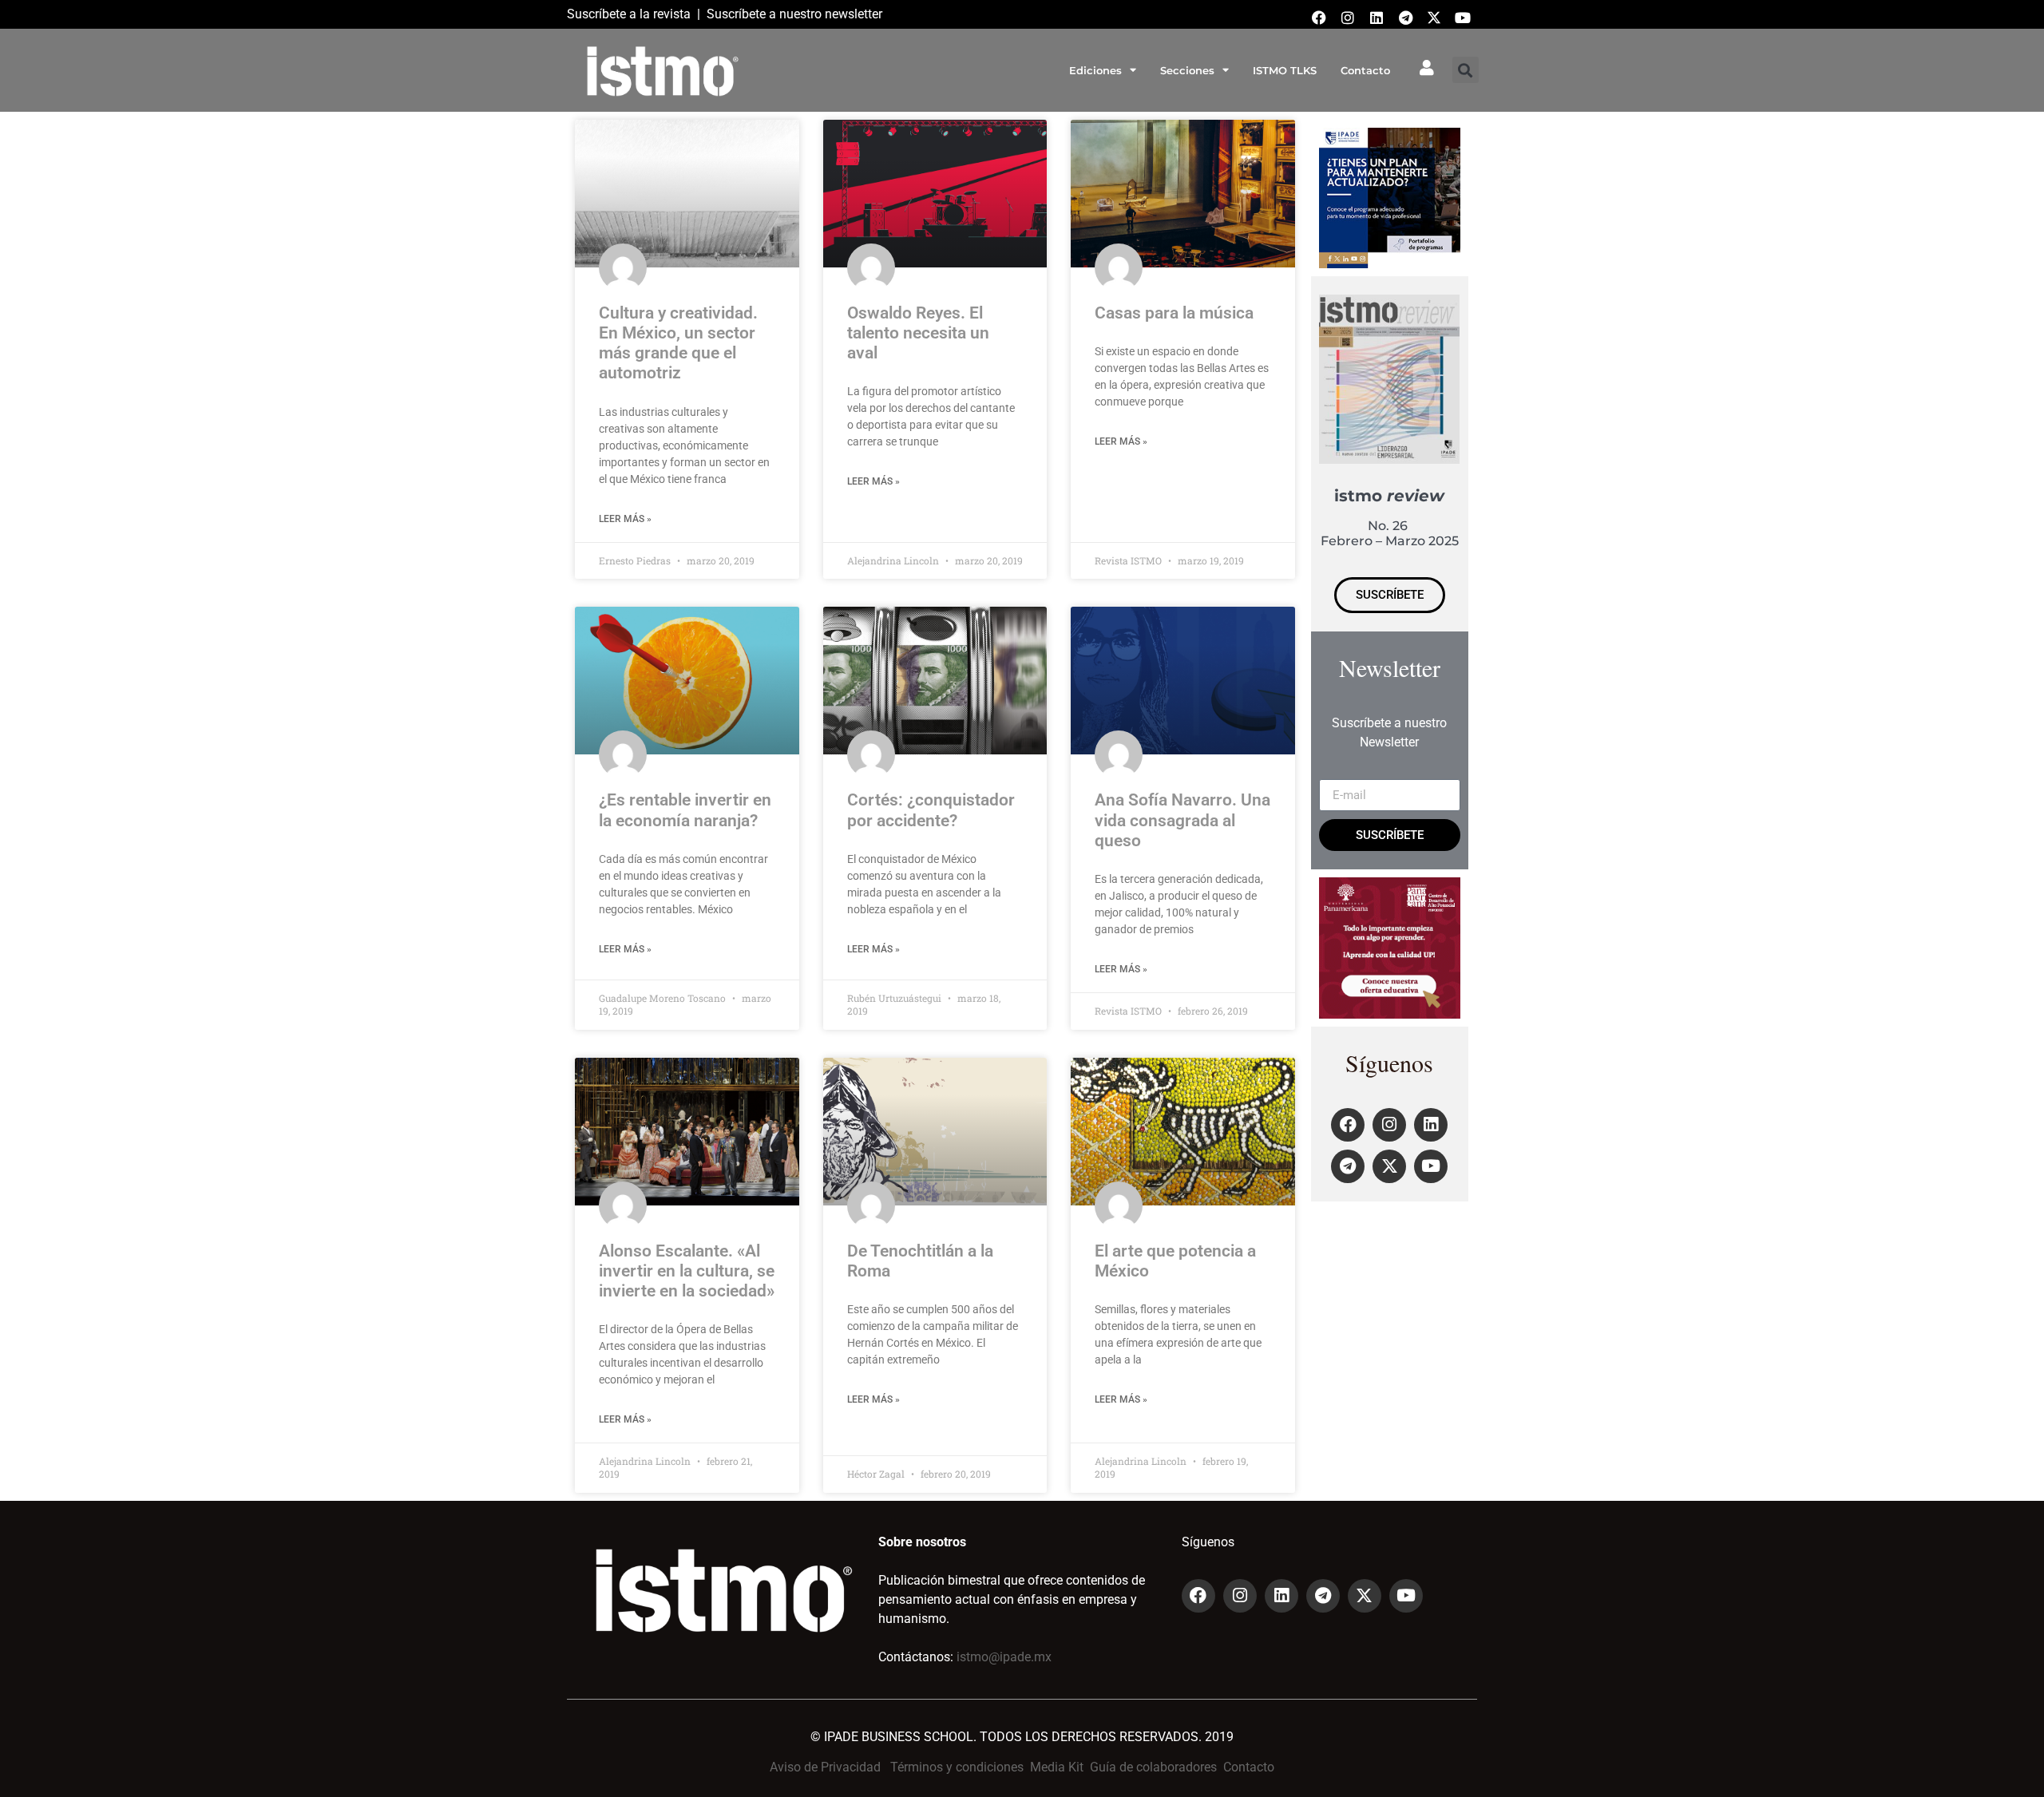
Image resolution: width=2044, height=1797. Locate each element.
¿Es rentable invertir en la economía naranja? (685, 810)
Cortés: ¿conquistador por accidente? (931, 810)
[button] (1466, 70)
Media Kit (1057, 1767)
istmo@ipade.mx (1004, 1657)
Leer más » (625, 519)
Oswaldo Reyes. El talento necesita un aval (918, 333)
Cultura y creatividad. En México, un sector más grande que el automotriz (678, 343)
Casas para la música (1174, 313)
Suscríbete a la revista (629, 14)
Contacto (1365, 70)
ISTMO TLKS (1285, 70)
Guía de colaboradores (1153, 1767)
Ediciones (1095, 70)
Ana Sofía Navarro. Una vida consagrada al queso (1182, 820)
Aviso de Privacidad (825, 1767)
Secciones (1187, 70)
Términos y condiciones (957, 1767)
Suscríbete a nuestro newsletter (794, 14)
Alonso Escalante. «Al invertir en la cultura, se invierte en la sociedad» (687, 1271)
